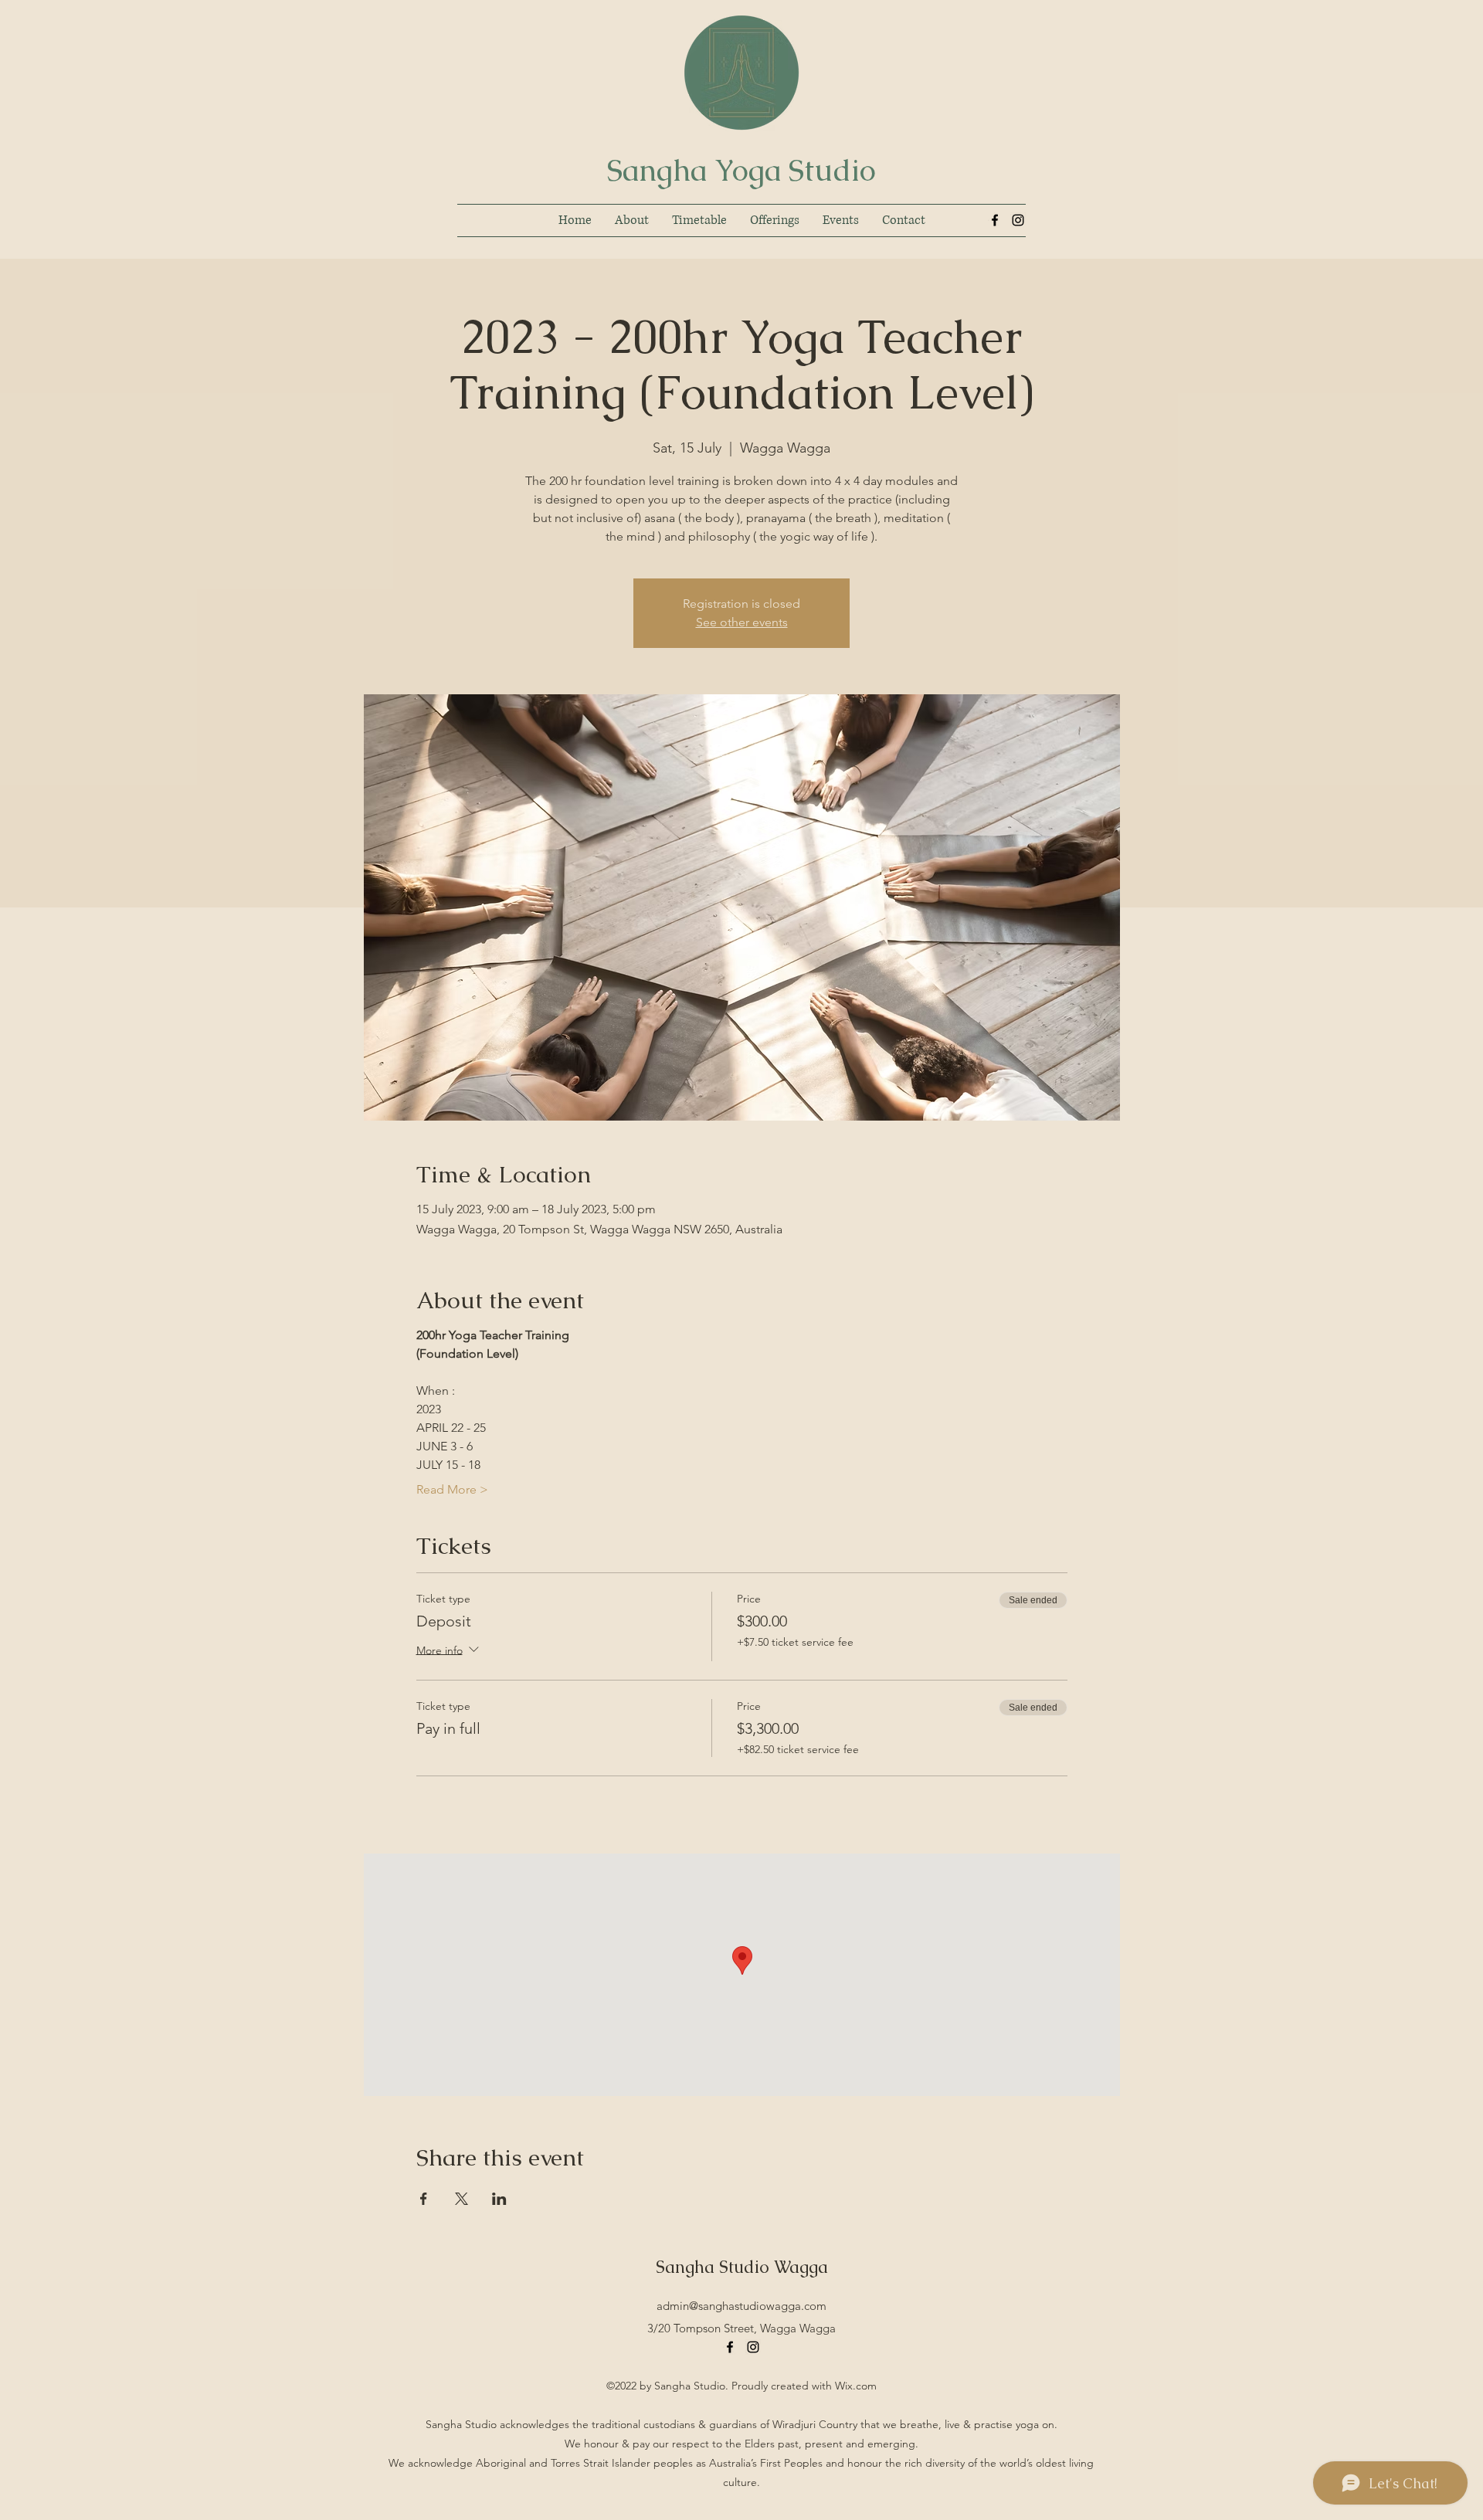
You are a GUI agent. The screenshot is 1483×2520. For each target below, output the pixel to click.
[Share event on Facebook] (424, 2199)
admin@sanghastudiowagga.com (741, 2306)
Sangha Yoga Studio (741, 170)
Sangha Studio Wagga (742, 2267)
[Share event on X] (462, 2199)
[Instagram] (1018, 220)
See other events (742, 622)
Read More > (452, 1489)
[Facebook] (995, 220)
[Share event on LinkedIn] (499, 2199)
